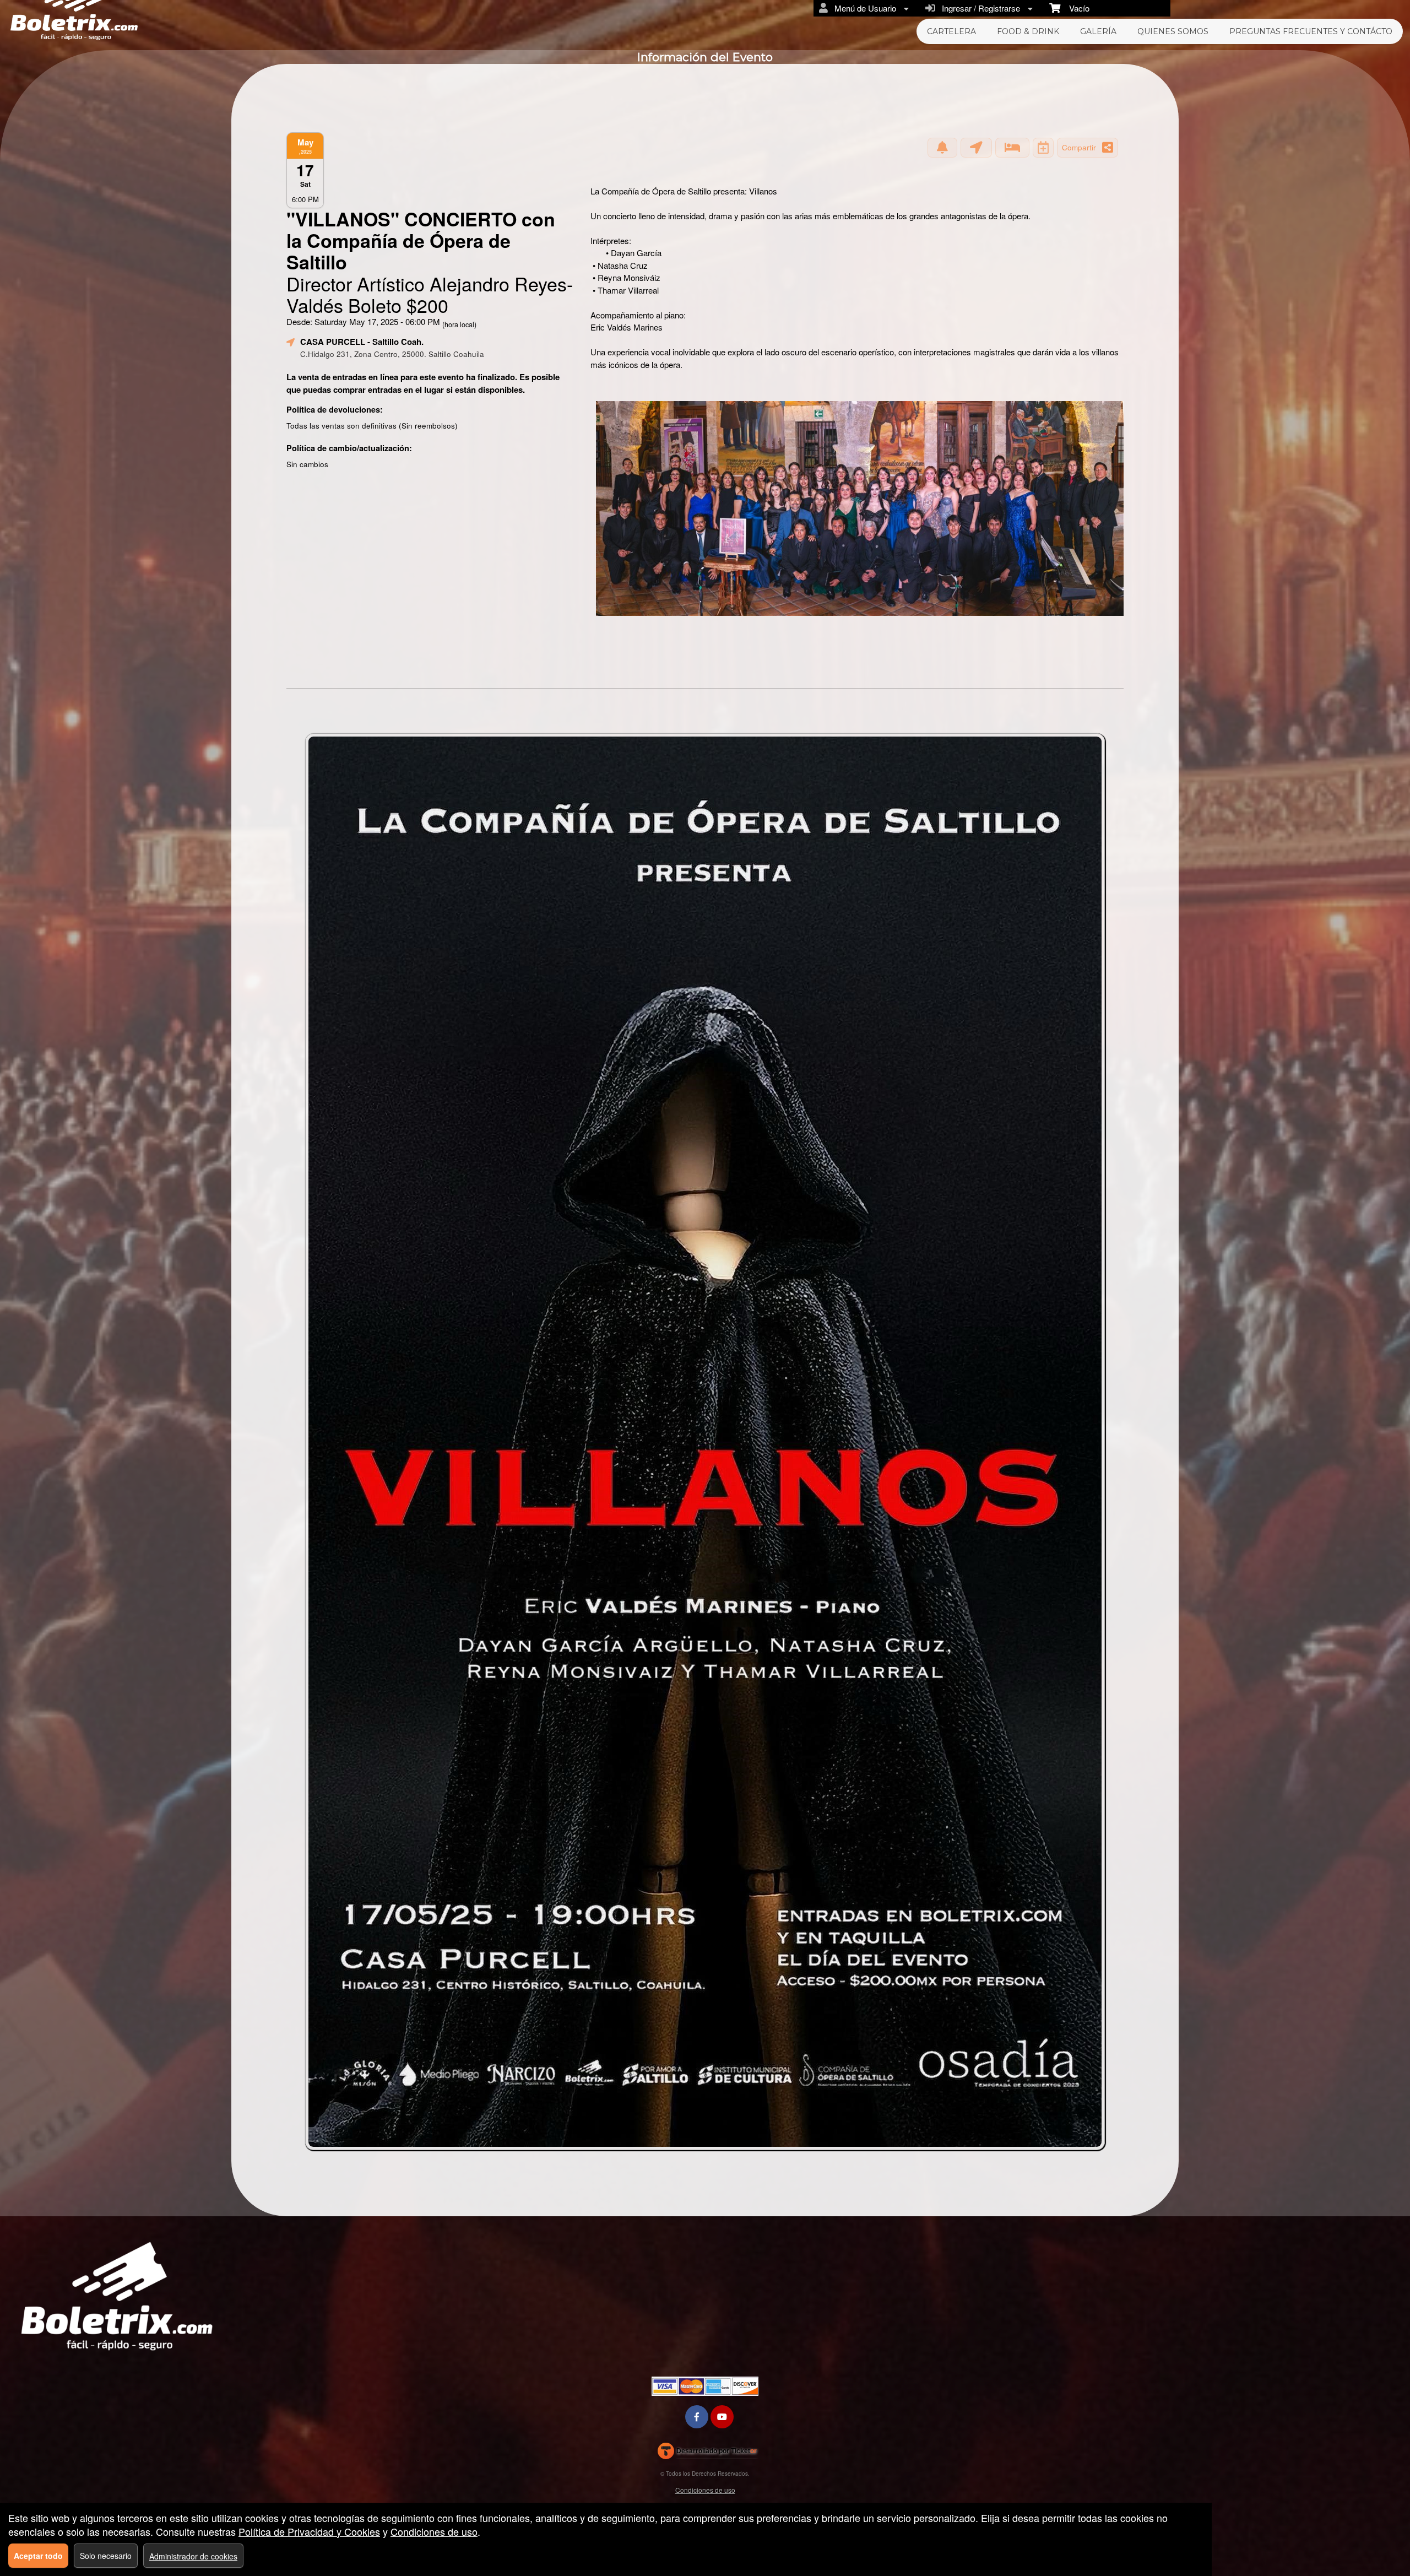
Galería (1098, 31)
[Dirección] (976, 148)
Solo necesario (106, 2556)
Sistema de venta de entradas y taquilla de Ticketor (707, 2453)
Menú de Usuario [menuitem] (863, 8)
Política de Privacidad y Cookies (309, 2531)
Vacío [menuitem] (1075, 8)
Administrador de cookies (193, 2556)
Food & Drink (1028, 31)
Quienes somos (1173, 31)
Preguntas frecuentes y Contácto (1311, 31)
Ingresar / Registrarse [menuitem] (979, 8)
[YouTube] (722, 2417)
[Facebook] (697, 2417)
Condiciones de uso (705, 2490)
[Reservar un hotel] (1012, 148)
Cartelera (951, 31)
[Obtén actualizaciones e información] (942, 148)
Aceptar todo (38, 2556)
